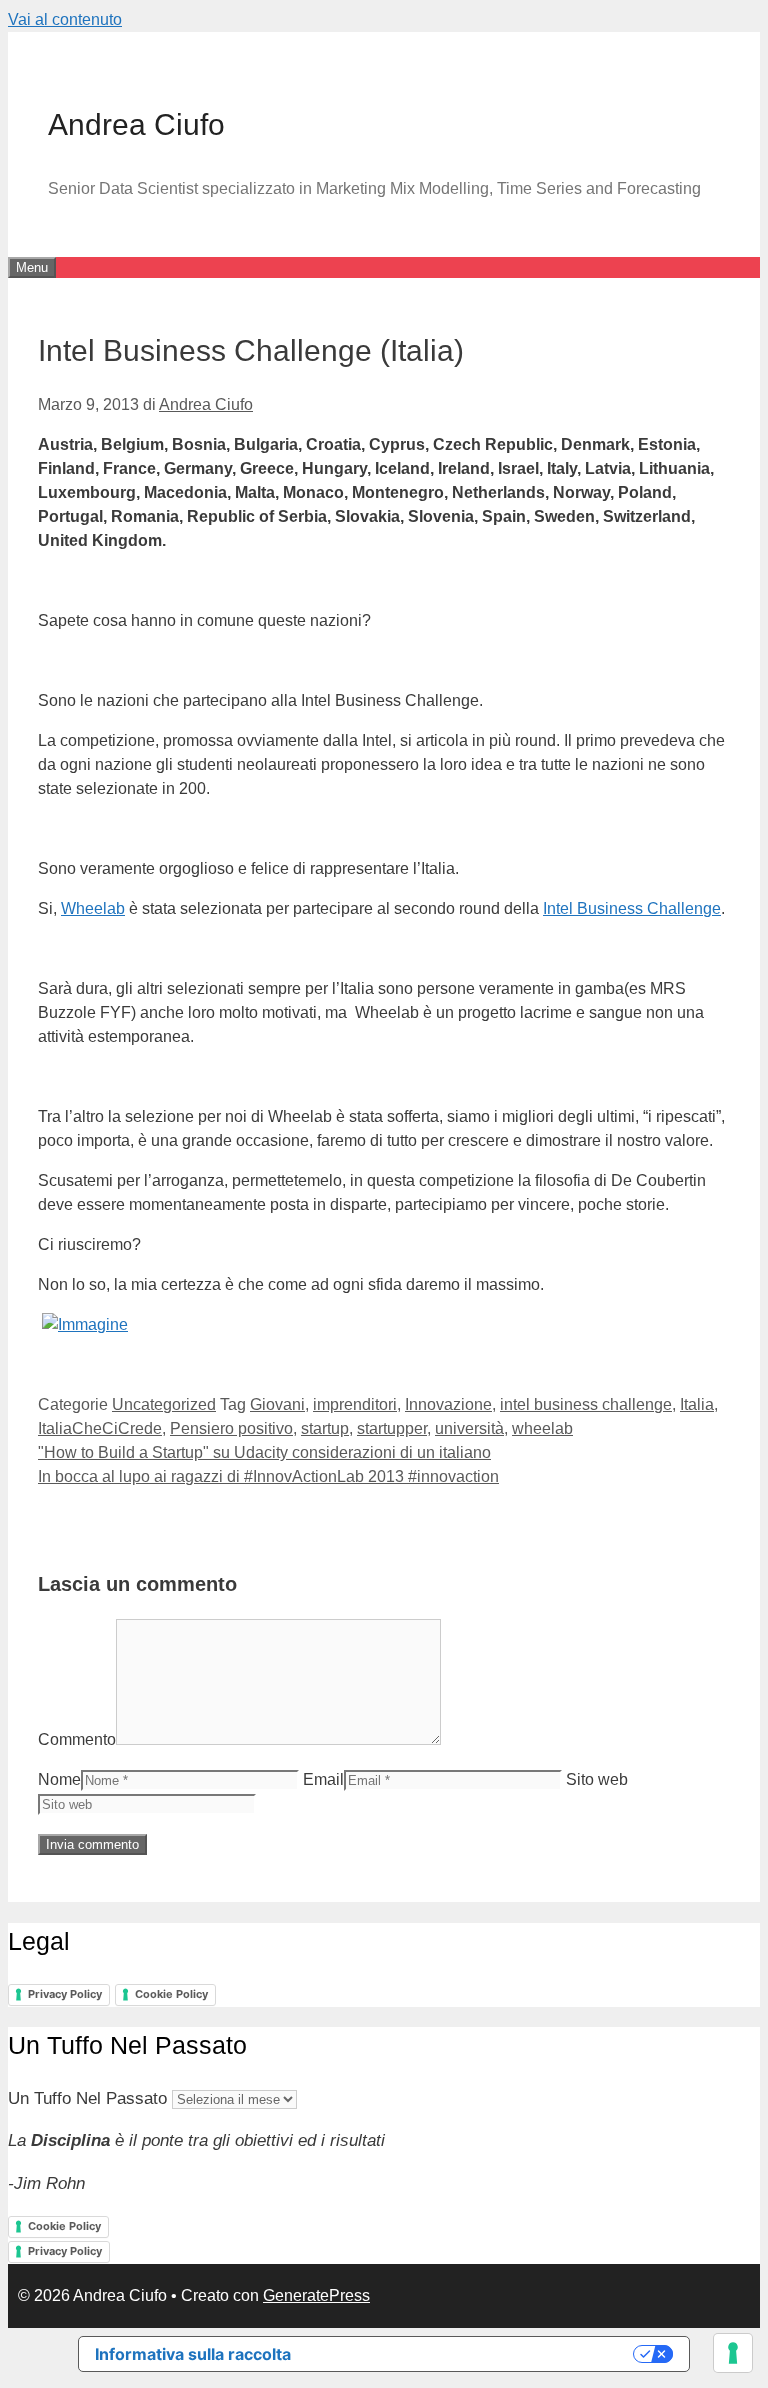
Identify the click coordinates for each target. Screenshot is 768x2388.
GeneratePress (316, 2295)
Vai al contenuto (65, 19)
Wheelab (93, 908)
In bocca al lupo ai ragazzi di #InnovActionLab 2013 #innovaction (268, 1476)
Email (323, 1779)
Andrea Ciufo (136, 124)
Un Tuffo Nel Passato (87, 2098)
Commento (77, 1739)
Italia (697, 1404)
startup (325, 1428)
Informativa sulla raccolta (193, 2354)
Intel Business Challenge (632, 908)
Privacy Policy (65, 1994)
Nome (59, 1779)
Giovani (277, 1404)
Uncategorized (164, 1404)
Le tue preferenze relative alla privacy (472, 2354)
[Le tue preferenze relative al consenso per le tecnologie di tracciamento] (733, 2353)
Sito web (597, 1779)
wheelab (542, 1428)
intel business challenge (586, 1404)
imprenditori (355, 1404)
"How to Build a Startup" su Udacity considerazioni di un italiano (264, 1452)
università (469, 1428)
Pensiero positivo (231, 1428)
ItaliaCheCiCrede (100, 1428)
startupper (392, 1428)
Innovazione (448, 1404)
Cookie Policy (171, 1994)
